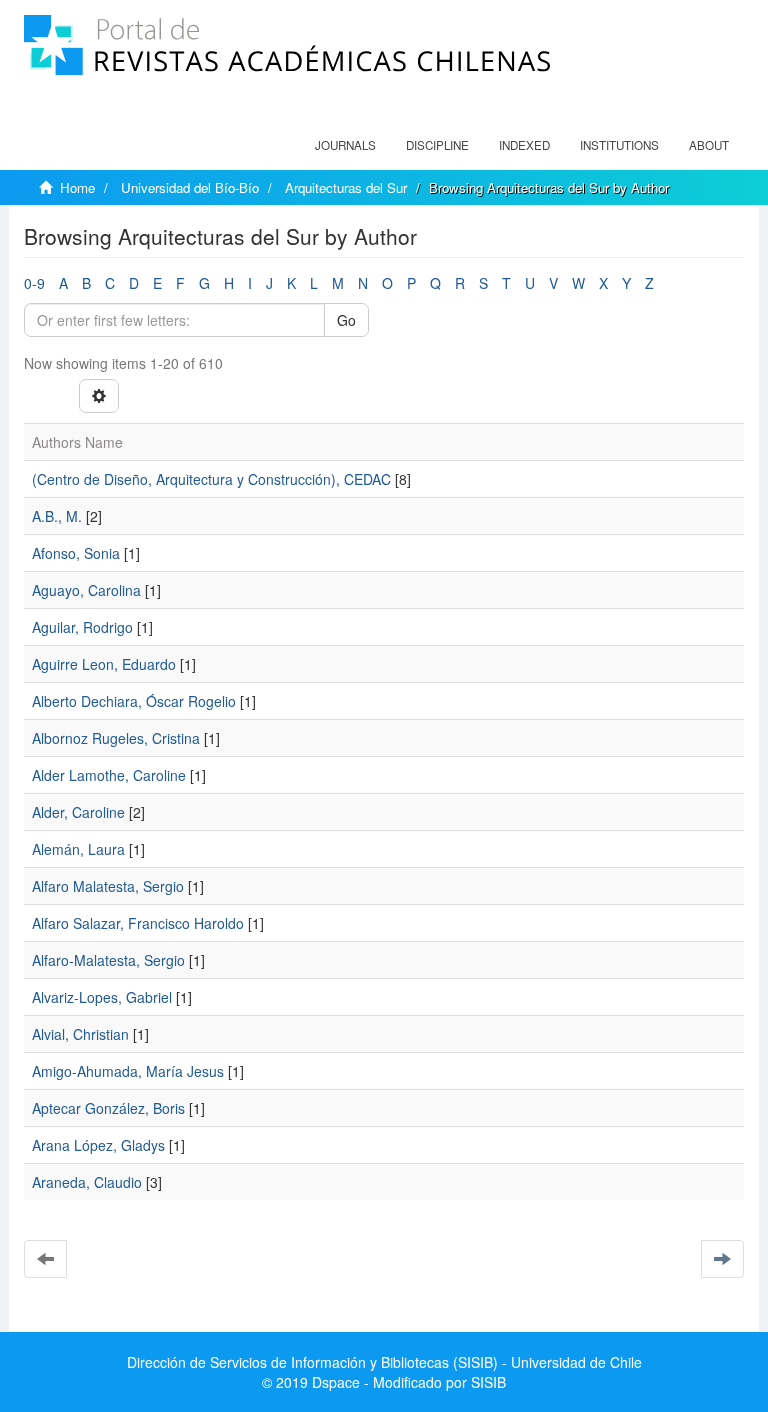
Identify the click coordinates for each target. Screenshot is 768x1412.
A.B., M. (57, 516)
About (709, 145)
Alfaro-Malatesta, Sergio (108, 960)
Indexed (524, 145)
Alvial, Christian (80, 1034)
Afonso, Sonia (76, 553)
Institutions (619, 145)
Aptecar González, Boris (108, 1108)
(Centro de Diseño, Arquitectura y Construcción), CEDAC (211, 479)
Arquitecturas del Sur (346, 187)
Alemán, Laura (78, 849)
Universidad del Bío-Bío (190, 187)
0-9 (34, 283)
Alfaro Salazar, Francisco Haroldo (138, 923)
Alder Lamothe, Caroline (109, 775)
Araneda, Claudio (87, 1182)
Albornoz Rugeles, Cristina (116, 738)
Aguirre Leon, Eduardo (104, 664)
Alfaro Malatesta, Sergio (108, 886)
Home (77, 187)
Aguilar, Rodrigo (82, 627)
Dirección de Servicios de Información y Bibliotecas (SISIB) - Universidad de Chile (384, 1362)
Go (346, 320)
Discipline (437, 145)
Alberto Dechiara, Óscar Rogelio (134, 701)
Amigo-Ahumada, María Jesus (128, 1071)
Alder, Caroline (78, 812)
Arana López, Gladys (98, 1145)
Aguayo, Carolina (86, 590)
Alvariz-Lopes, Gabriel (102, 997)
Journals (345, 145)
